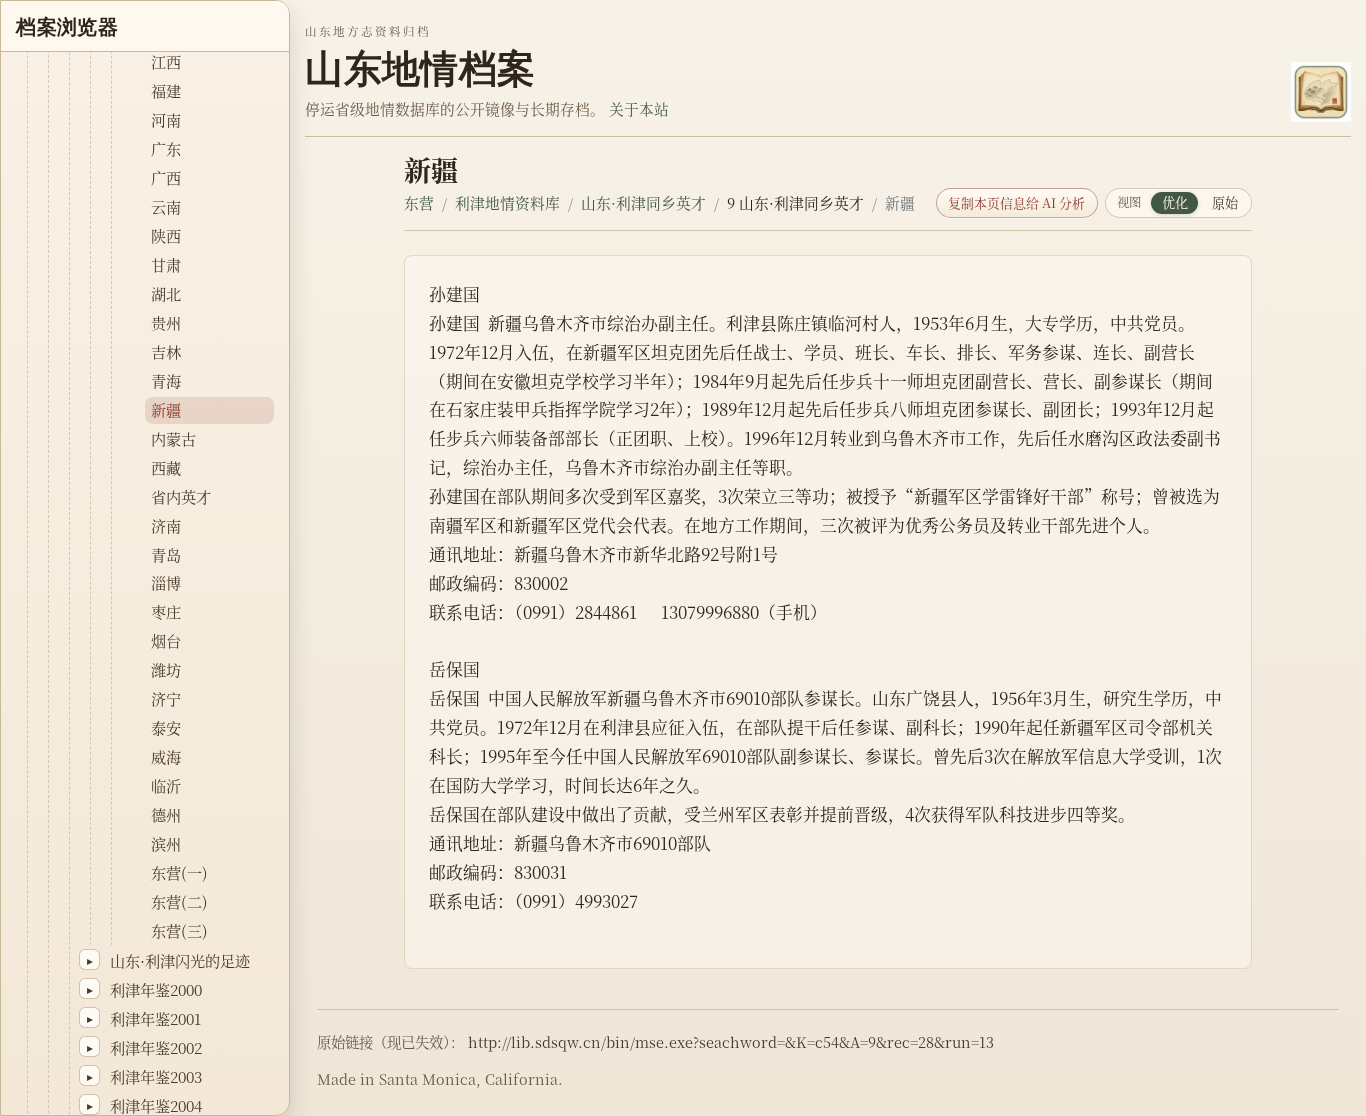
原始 (1225, 202)
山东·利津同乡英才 (643, 202)
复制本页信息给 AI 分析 (1016, 202)
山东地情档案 (420, 68)
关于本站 (639, 108)
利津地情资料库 (507, 202)
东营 (419, 202)
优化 (1175, 202)
